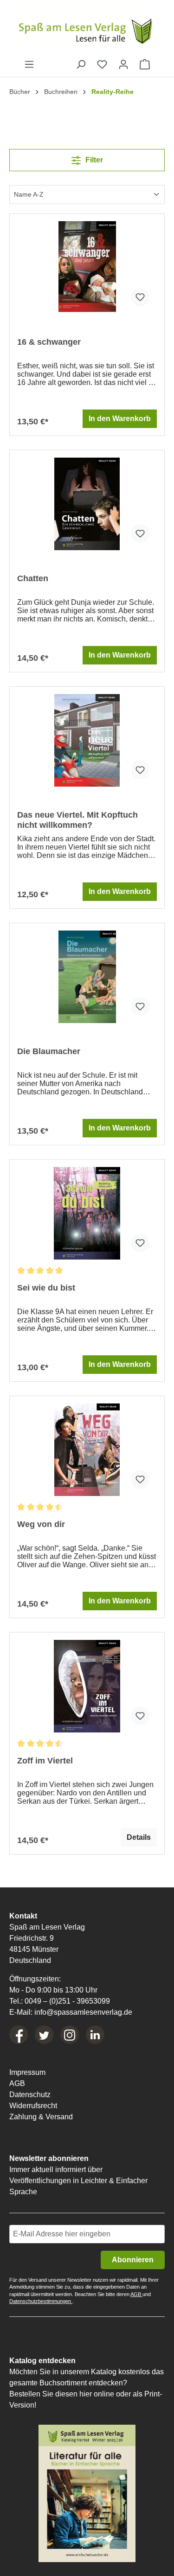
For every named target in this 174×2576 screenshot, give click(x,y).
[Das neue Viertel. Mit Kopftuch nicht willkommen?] (87, 740)
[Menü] (29, 64)
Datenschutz (30, 2095)
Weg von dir (41, 1524)
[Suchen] (81, 64)
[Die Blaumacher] (87, 977)
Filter (93, 160)
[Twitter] (44, 2035)
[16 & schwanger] (87, 267)
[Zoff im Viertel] (87, 1686)
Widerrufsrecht (33, 2106)
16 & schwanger (49, 342)
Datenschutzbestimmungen (41, 2301)
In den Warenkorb (120, 419)
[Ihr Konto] (123, 64)
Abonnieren (133, 2260)
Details (139, 1837)
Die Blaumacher (49, 1051)
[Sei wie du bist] (87, 1213)
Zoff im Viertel (45, 1761)
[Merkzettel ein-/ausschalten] (140, 297)
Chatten (33, 578)
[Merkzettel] (102, 64)
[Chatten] (87, 504)
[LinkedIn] (95, 2035)
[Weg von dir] (87, 1450)
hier (86, 2394)
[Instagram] (70, 2035)
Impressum (27, 2072)
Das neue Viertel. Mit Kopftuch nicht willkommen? (77, 820)
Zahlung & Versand (41, 2117)
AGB (17, 2083)
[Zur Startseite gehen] (87, 30)
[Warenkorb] (145, 64)
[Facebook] (19, 2035)
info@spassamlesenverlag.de (83, 2012)
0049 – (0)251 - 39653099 (67, 2001)
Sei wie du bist (46, 1288)
